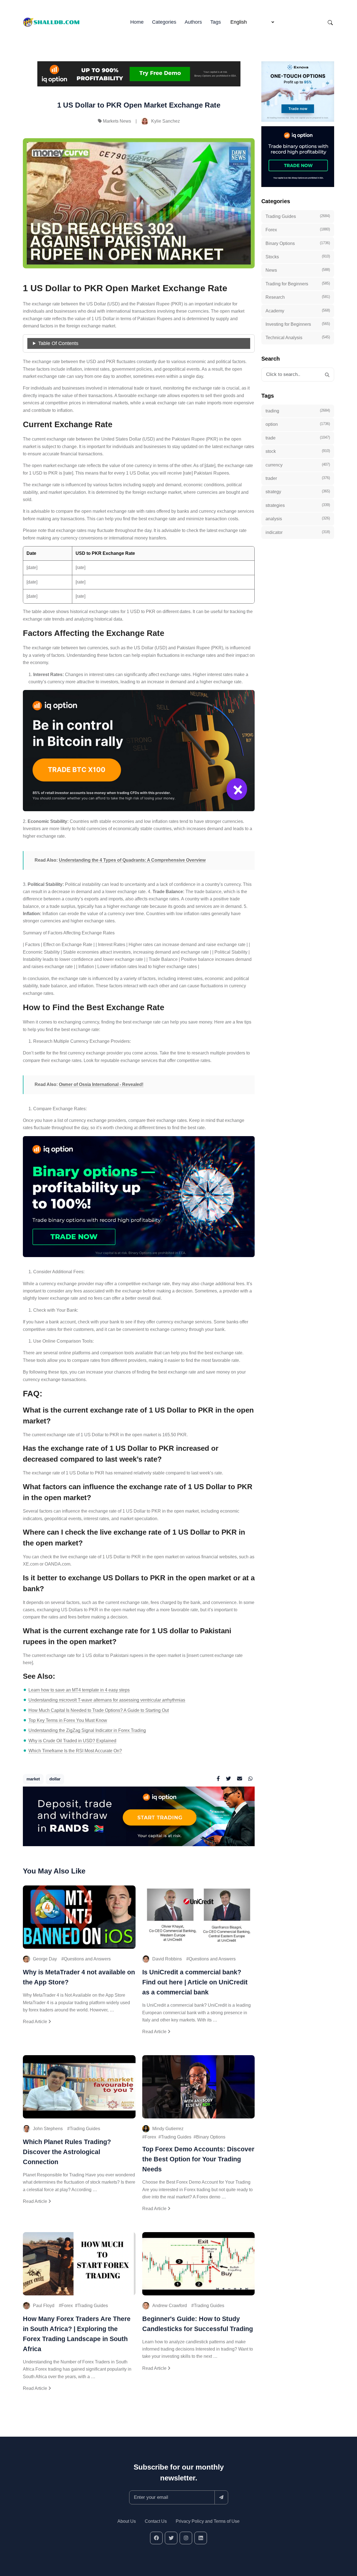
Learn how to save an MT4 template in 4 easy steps (79, 1690)
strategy (298, 492)
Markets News (117, 121)
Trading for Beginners (298, 284)
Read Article (36, 2022)
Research (298, 297)
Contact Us (156, 2521)
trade (298, 438)
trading (298, 411)
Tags (216, 22)
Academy (298, 311)
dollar (55, 1779)
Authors (193, 22)
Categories (164, 22)
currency (298, 465)
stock (298, 451)
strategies (298, 505)
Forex (150, 2137)
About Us (127, 2521)
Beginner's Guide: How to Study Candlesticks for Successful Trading (198, 2324)
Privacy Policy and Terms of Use (208, 2521)
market (33, 1779)
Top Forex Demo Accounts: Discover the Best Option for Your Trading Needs (198, 2159)
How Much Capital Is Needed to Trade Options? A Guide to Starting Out (99, 1710)
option (298, 424)
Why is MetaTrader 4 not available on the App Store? (79, 1977)
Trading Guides (85, 2129)
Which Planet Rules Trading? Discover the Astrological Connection (67, 2152)
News (298, 270)
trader (298, 478)
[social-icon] (156, 2538)
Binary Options (211, 2137)
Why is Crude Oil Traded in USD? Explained (72, 1741)
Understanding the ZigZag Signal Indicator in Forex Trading (87, 1730)
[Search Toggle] (330, 22)
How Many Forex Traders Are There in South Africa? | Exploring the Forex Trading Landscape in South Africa (77, 2334)
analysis (298, 519)
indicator (298, 532)
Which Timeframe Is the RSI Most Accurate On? (75, 1751)
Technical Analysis (298, 337)
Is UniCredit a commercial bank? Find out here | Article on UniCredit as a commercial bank (195, 1982)
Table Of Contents (58, 343)
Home (137, 22)
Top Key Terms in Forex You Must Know (68, 1720)
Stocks (298, 257)
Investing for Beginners (298, 324)
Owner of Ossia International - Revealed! (101, 1084)
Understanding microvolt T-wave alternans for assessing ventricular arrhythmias (107, 1700)
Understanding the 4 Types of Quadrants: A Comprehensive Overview (132, 860)
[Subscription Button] (221, 2497)
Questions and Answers (87, 1959)
